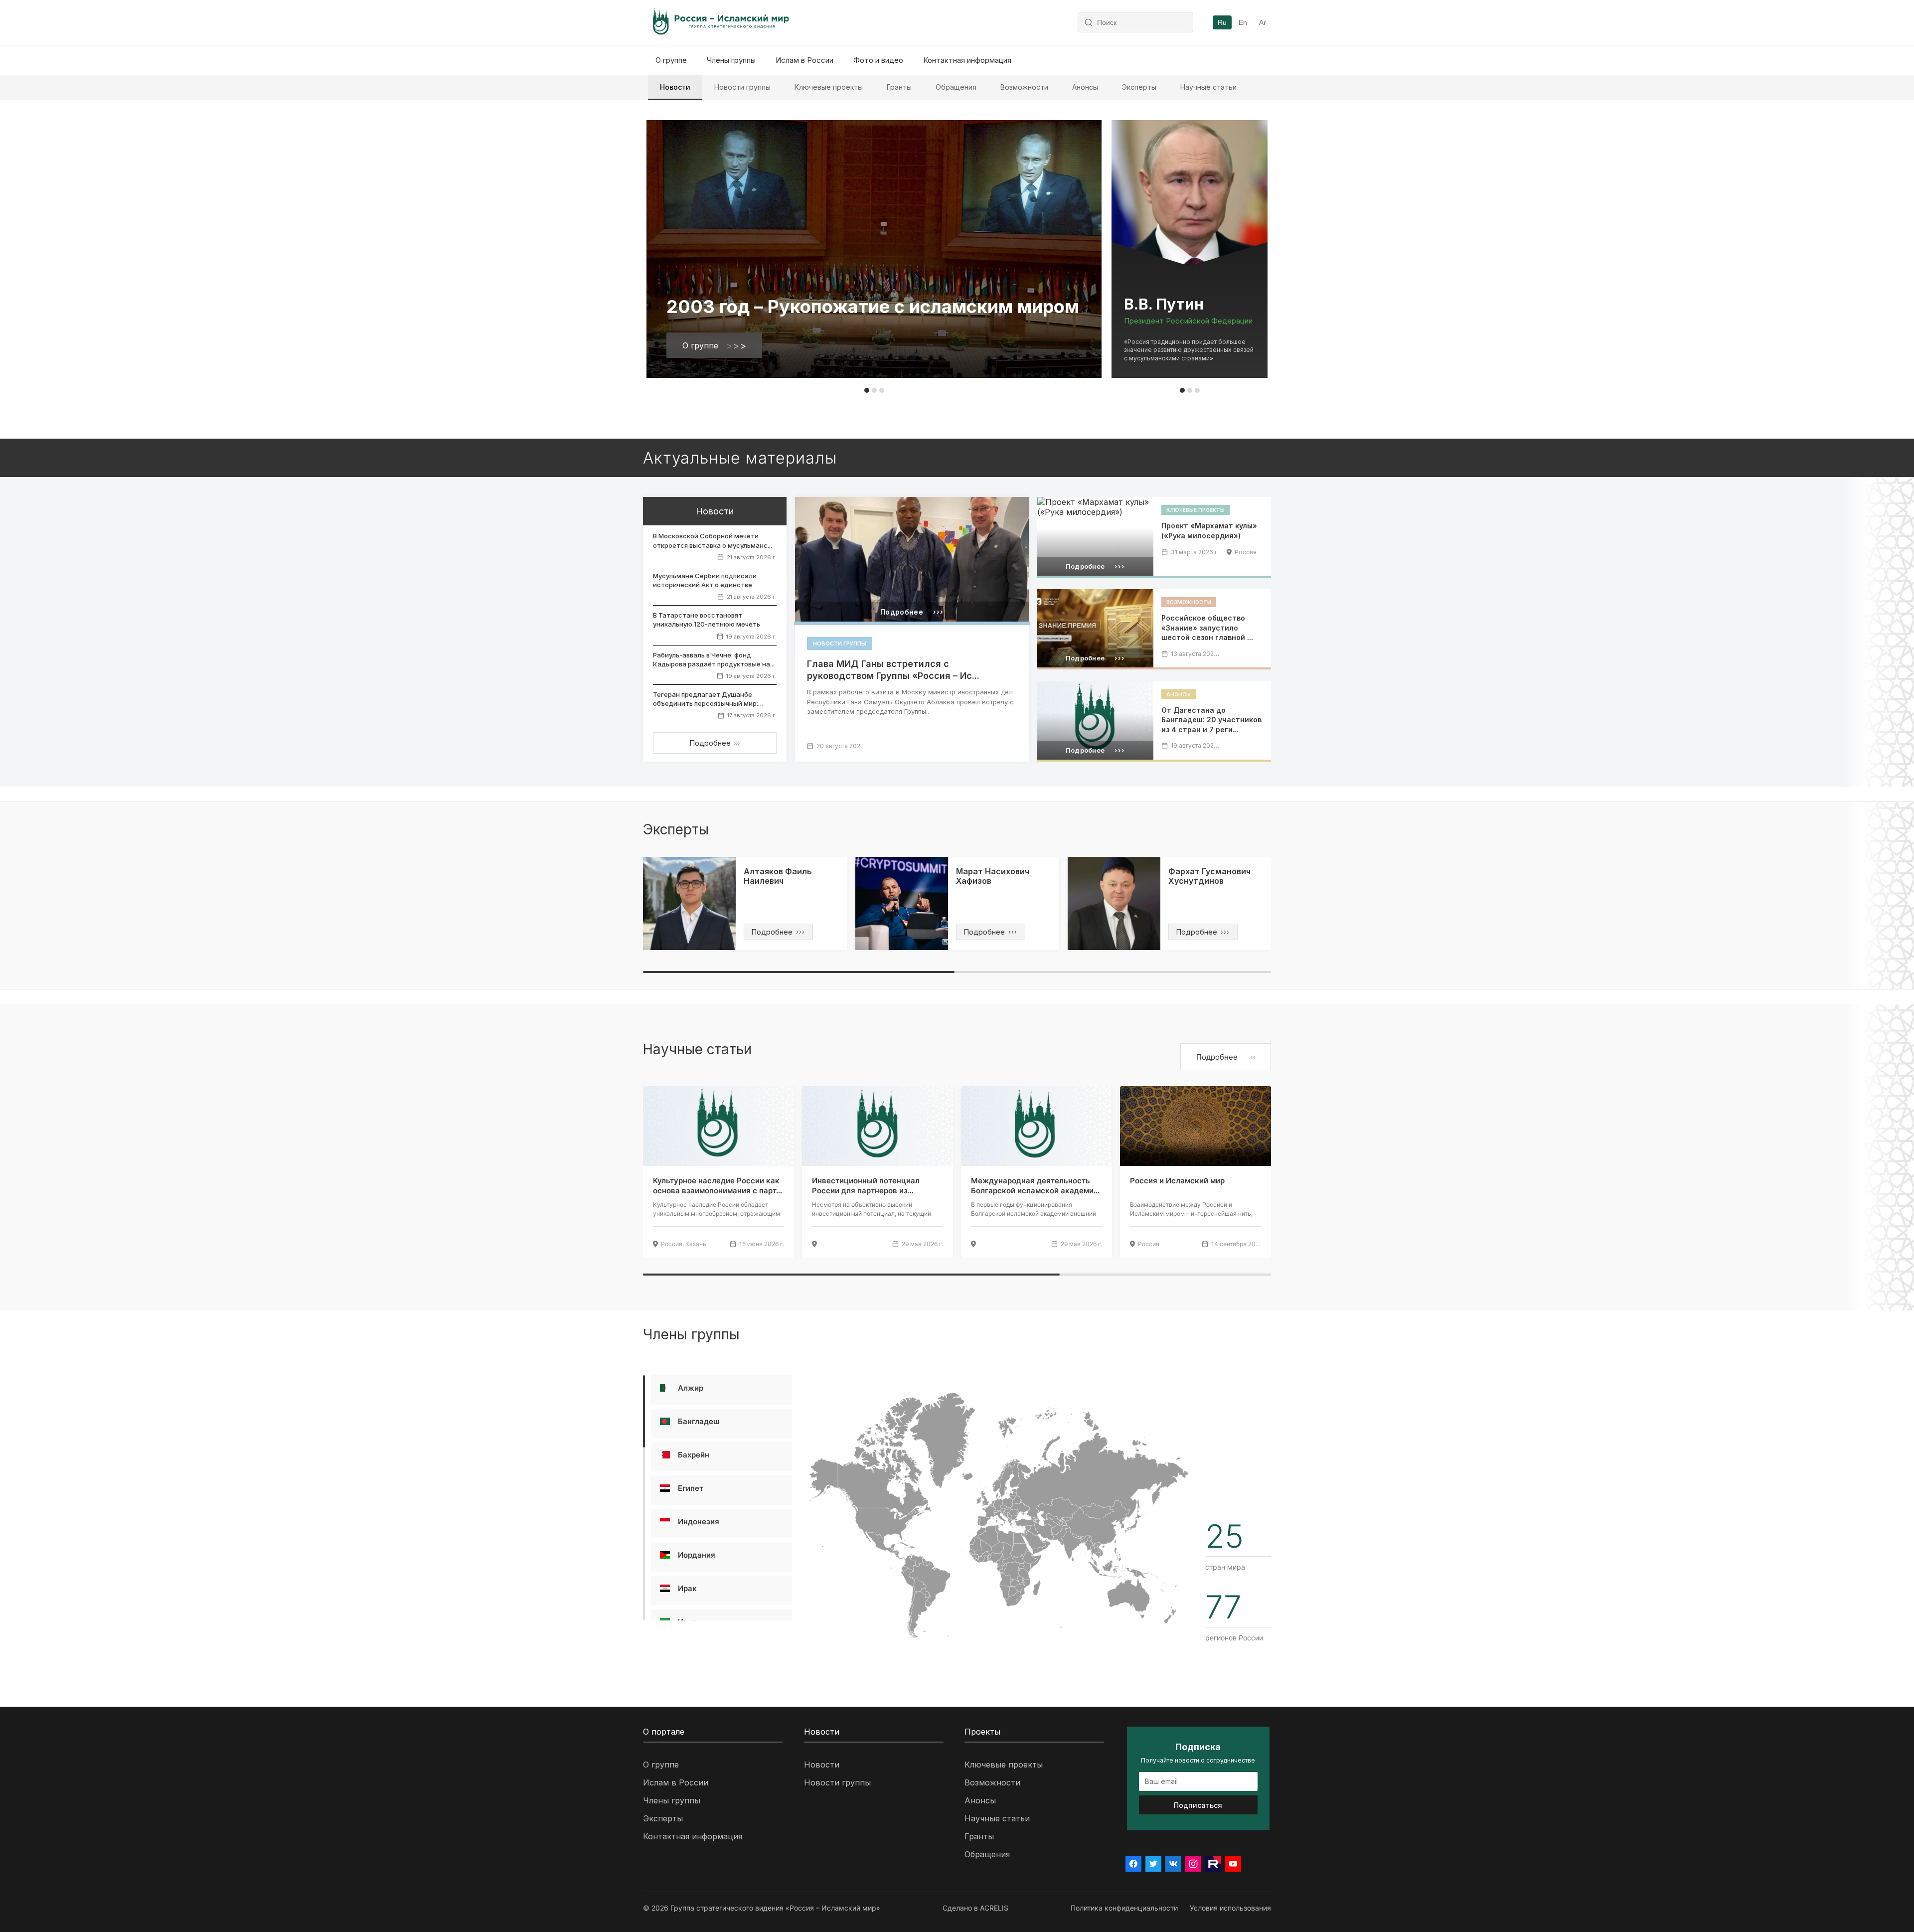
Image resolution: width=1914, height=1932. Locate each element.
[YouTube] (1233, 1864)
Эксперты (1139, 87)
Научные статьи (1208, 87)
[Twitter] (1153, 1864)
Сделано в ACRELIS (975, 1908)
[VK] (1173, 1864)
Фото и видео (878, 60)
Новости (675, 87)
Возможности (1024, 87)
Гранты (899, 87)
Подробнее (715, 743)
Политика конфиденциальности (1124, 1908)
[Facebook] (1133, 1864)
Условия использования (1230, 1908)
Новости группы (742, 87)
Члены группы (731, 60)
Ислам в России (804, 60)
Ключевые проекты (829, 87)
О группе (671, 60)
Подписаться (1198, 1805)
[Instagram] (1193, 1864)
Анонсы (1085, 87)
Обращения (956, 87)
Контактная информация (967, 60)
